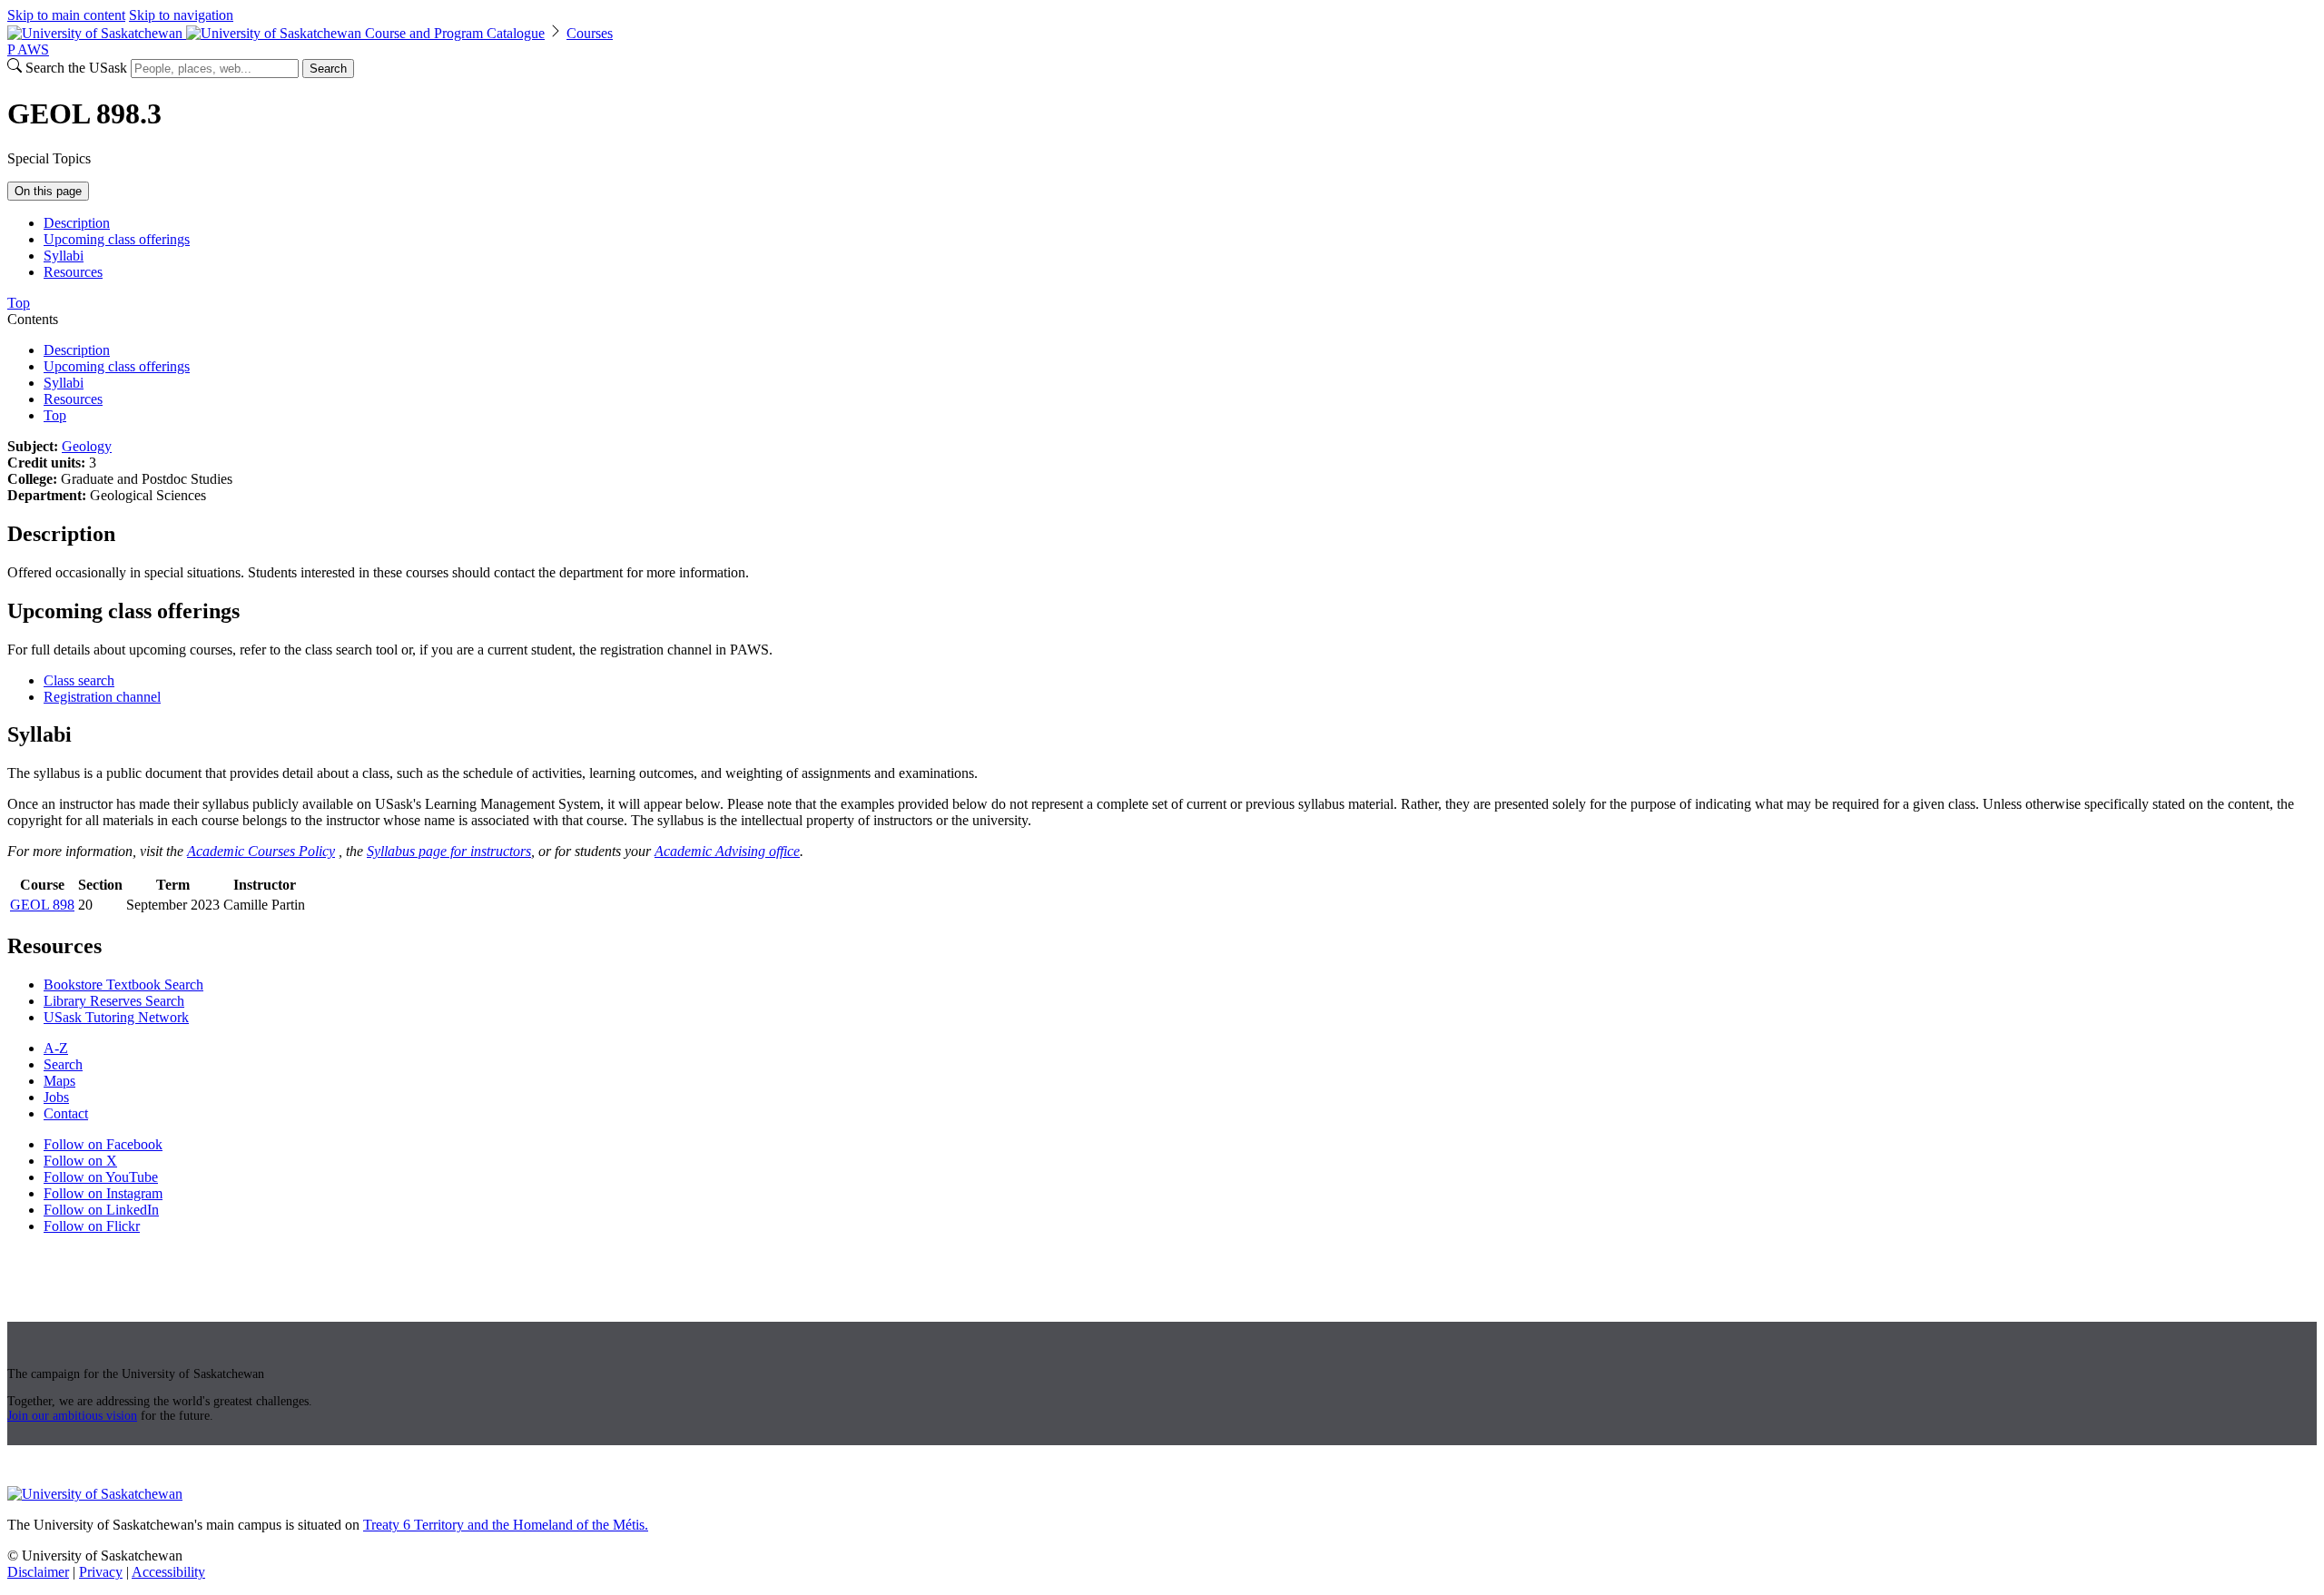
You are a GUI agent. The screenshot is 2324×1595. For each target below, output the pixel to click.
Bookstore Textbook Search (123, 985)
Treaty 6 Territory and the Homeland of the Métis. (506, 1525)
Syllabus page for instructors (449, 851)
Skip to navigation (181, 15)
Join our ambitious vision (72, 1416)
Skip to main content (66, 15)
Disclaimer (38, 1572)
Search (328, 69)
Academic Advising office (727, 851)
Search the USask (76, 68)
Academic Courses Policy (261, 851)
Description (77, 223)
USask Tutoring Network (116, 1017)
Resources (73, 272)
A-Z (56, 1048)
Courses (590, 33)
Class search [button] (79, 680)
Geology (87, 446)
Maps (59, 1081)
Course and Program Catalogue (455, 33)
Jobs (56, 1097)
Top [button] (19, 303)
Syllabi (64, 256)
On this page (48, 191)
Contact (66, 1113)
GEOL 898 (42, 905)
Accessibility (168, 1572)
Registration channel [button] (102, 697)
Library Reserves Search (114, 1001)
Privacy (101, 1572)
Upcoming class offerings (117, 239)
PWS (28, 49)
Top (55, 415)
